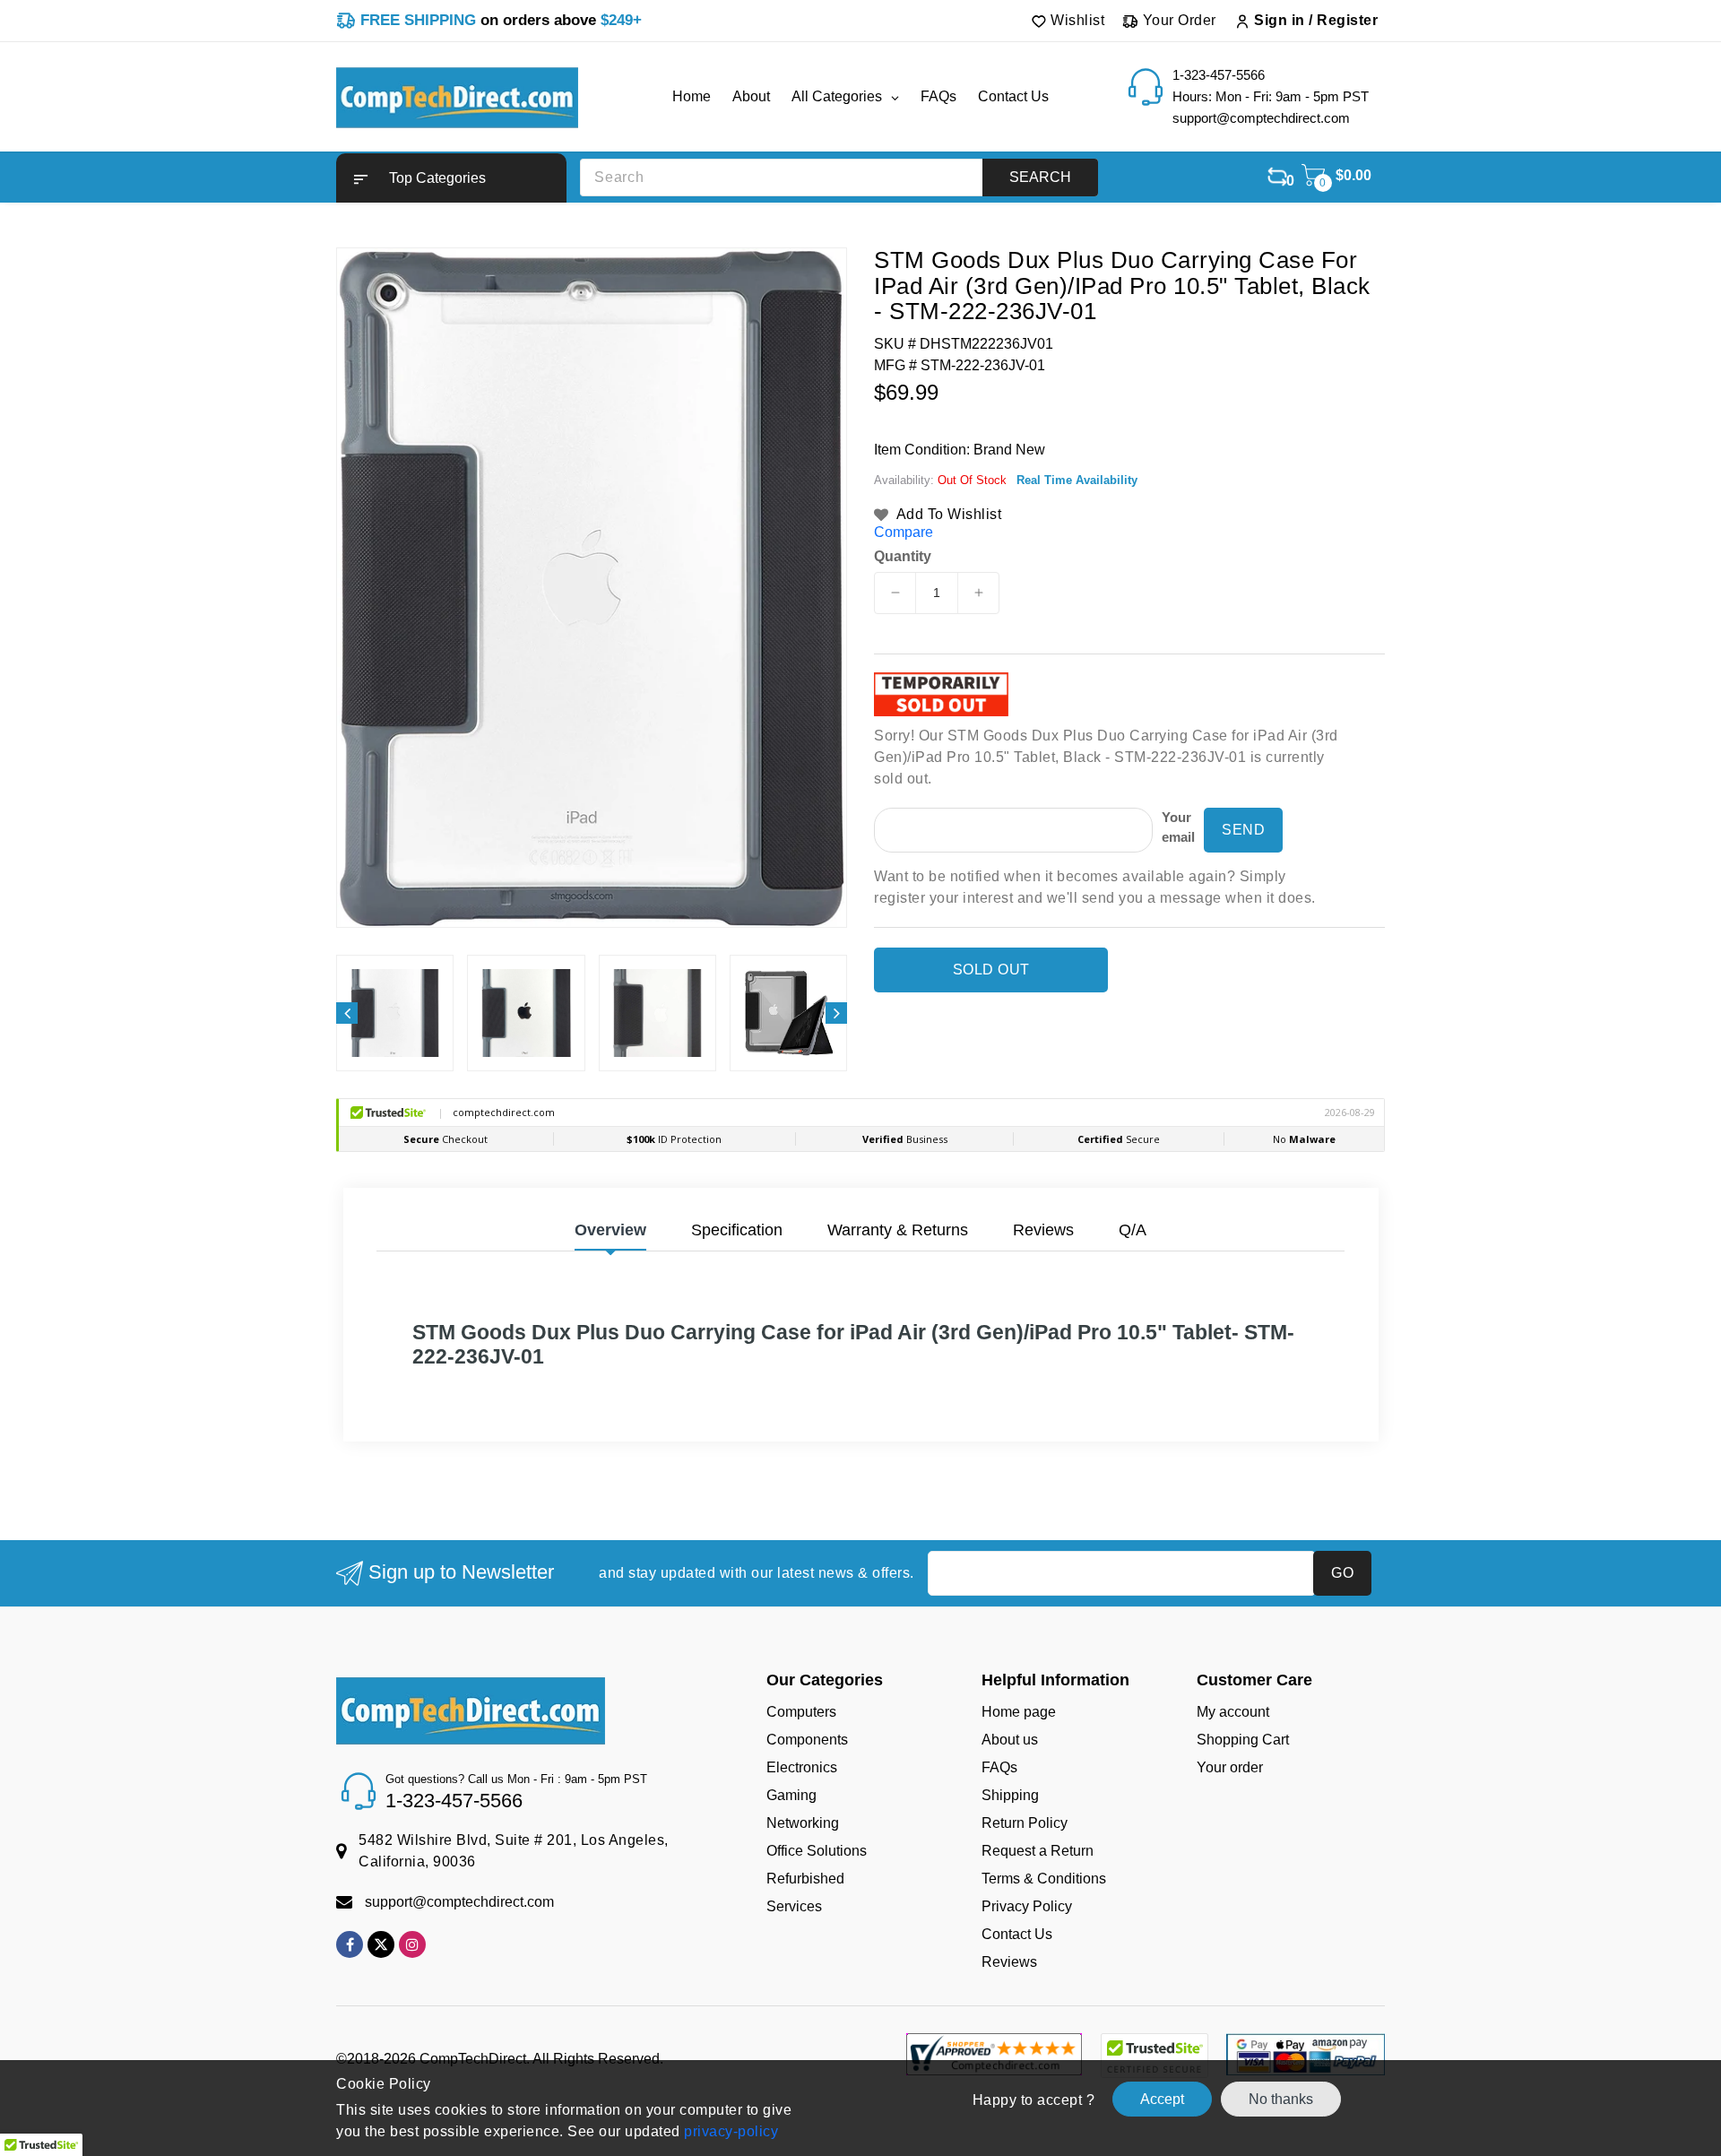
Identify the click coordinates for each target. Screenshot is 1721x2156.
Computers (801, 1712)
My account (1233, 1712)
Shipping (1010, 1795)
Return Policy (1025, 1823)
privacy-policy (730, 2131)
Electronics (802, 1767)
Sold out (991, 970)
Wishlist (1076, 20)
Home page (1019, 1712)
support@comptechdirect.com (459, 1902)
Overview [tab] (610, 1230)
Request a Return (1038, 1851)
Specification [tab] (737, 1230)
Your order (1230, 1767)
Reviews (1009, 1962)
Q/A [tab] (1133, 1230)
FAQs (999, 1767)
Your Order (1177, 20)
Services (794, 1906)
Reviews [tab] (1043, 1230)
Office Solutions (817, 1851)
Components (807, 1740)
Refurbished (805, 1879)
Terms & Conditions (1044, 1879)
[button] (451, 178)
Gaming (791, 1795)
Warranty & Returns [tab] (898, 1230)
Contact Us (1017, 1934)
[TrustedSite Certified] (1154, 2056)
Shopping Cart (1243, 1740)
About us (1010, 1740)
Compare (904, 532)
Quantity (903, 557)
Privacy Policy (1027, 1906)
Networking (803, 1823)
